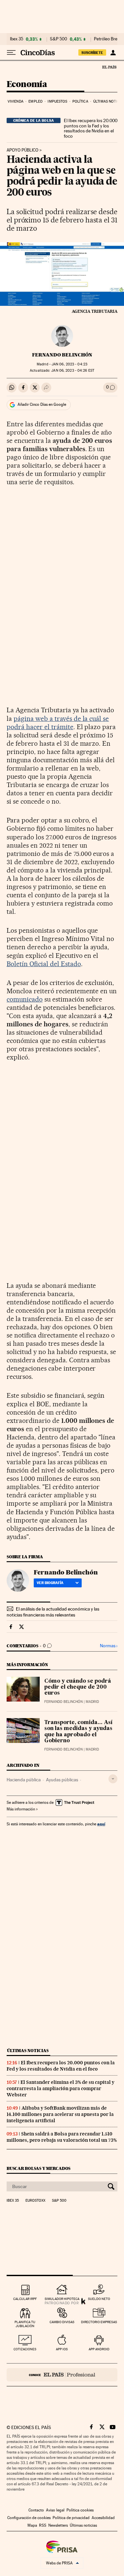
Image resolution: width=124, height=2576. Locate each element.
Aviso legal (55, 2510)
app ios (62, 2349)
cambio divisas (62, 2322)
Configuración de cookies (29, 2518)
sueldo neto (99, 2299)
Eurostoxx (35, 2201)
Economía (27, 85)
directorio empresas (99, 2322)
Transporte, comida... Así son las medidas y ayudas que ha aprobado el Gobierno (78, 1732)
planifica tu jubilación (25, 2324)
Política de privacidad (71, 2518)
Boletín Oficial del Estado (44, 964)
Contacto (36, 2510)
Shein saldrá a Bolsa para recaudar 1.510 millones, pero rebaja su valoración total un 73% (62, 2137)
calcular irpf (25, 2299)
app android (99, 2349)
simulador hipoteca (62, 2299)
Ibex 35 (17, 39)
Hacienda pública (24, 1780)
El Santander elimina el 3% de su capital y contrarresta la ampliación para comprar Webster (61, 2088)
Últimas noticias (28, 2051)
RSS (43, 2525)
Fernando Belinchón (62, 355)
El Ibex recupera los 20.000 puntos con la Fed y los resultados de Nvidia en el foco (91, 128)
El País (109, 67)
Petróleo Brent (107, 39)
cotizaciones (25, 2349)
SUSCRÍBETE (92, 53)
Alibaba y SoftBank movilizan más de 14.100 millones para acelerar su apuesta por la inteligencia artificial (60, 2114)
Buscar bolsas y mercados (39, 2168)
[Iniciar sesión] (113, 53)
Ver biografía (50, 1583)
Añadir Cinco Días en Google (42, 404)
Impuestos (57, 101)
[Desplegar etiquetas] (113, 1779)
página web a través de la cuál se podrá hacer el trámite (58, 723)
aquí (101, 1824)
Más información (21, 1809)
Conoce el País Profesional (62, 2375)
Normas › (109, 1646)
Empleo (36, 101)
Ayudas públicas (62, 1780)
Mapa (32, 2525)
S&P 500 (59, 39)
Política (80, 101)
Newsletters (58, 2525)
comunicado (25, 999)
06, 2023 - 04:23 (69, 364)
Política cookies (80, 2510)
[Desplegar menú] (11, 53)
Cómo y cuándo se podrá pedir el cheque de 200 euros (78, 1687)
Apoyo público (22, 150)
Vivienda (16, 101)
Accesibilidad (103, 2518)
